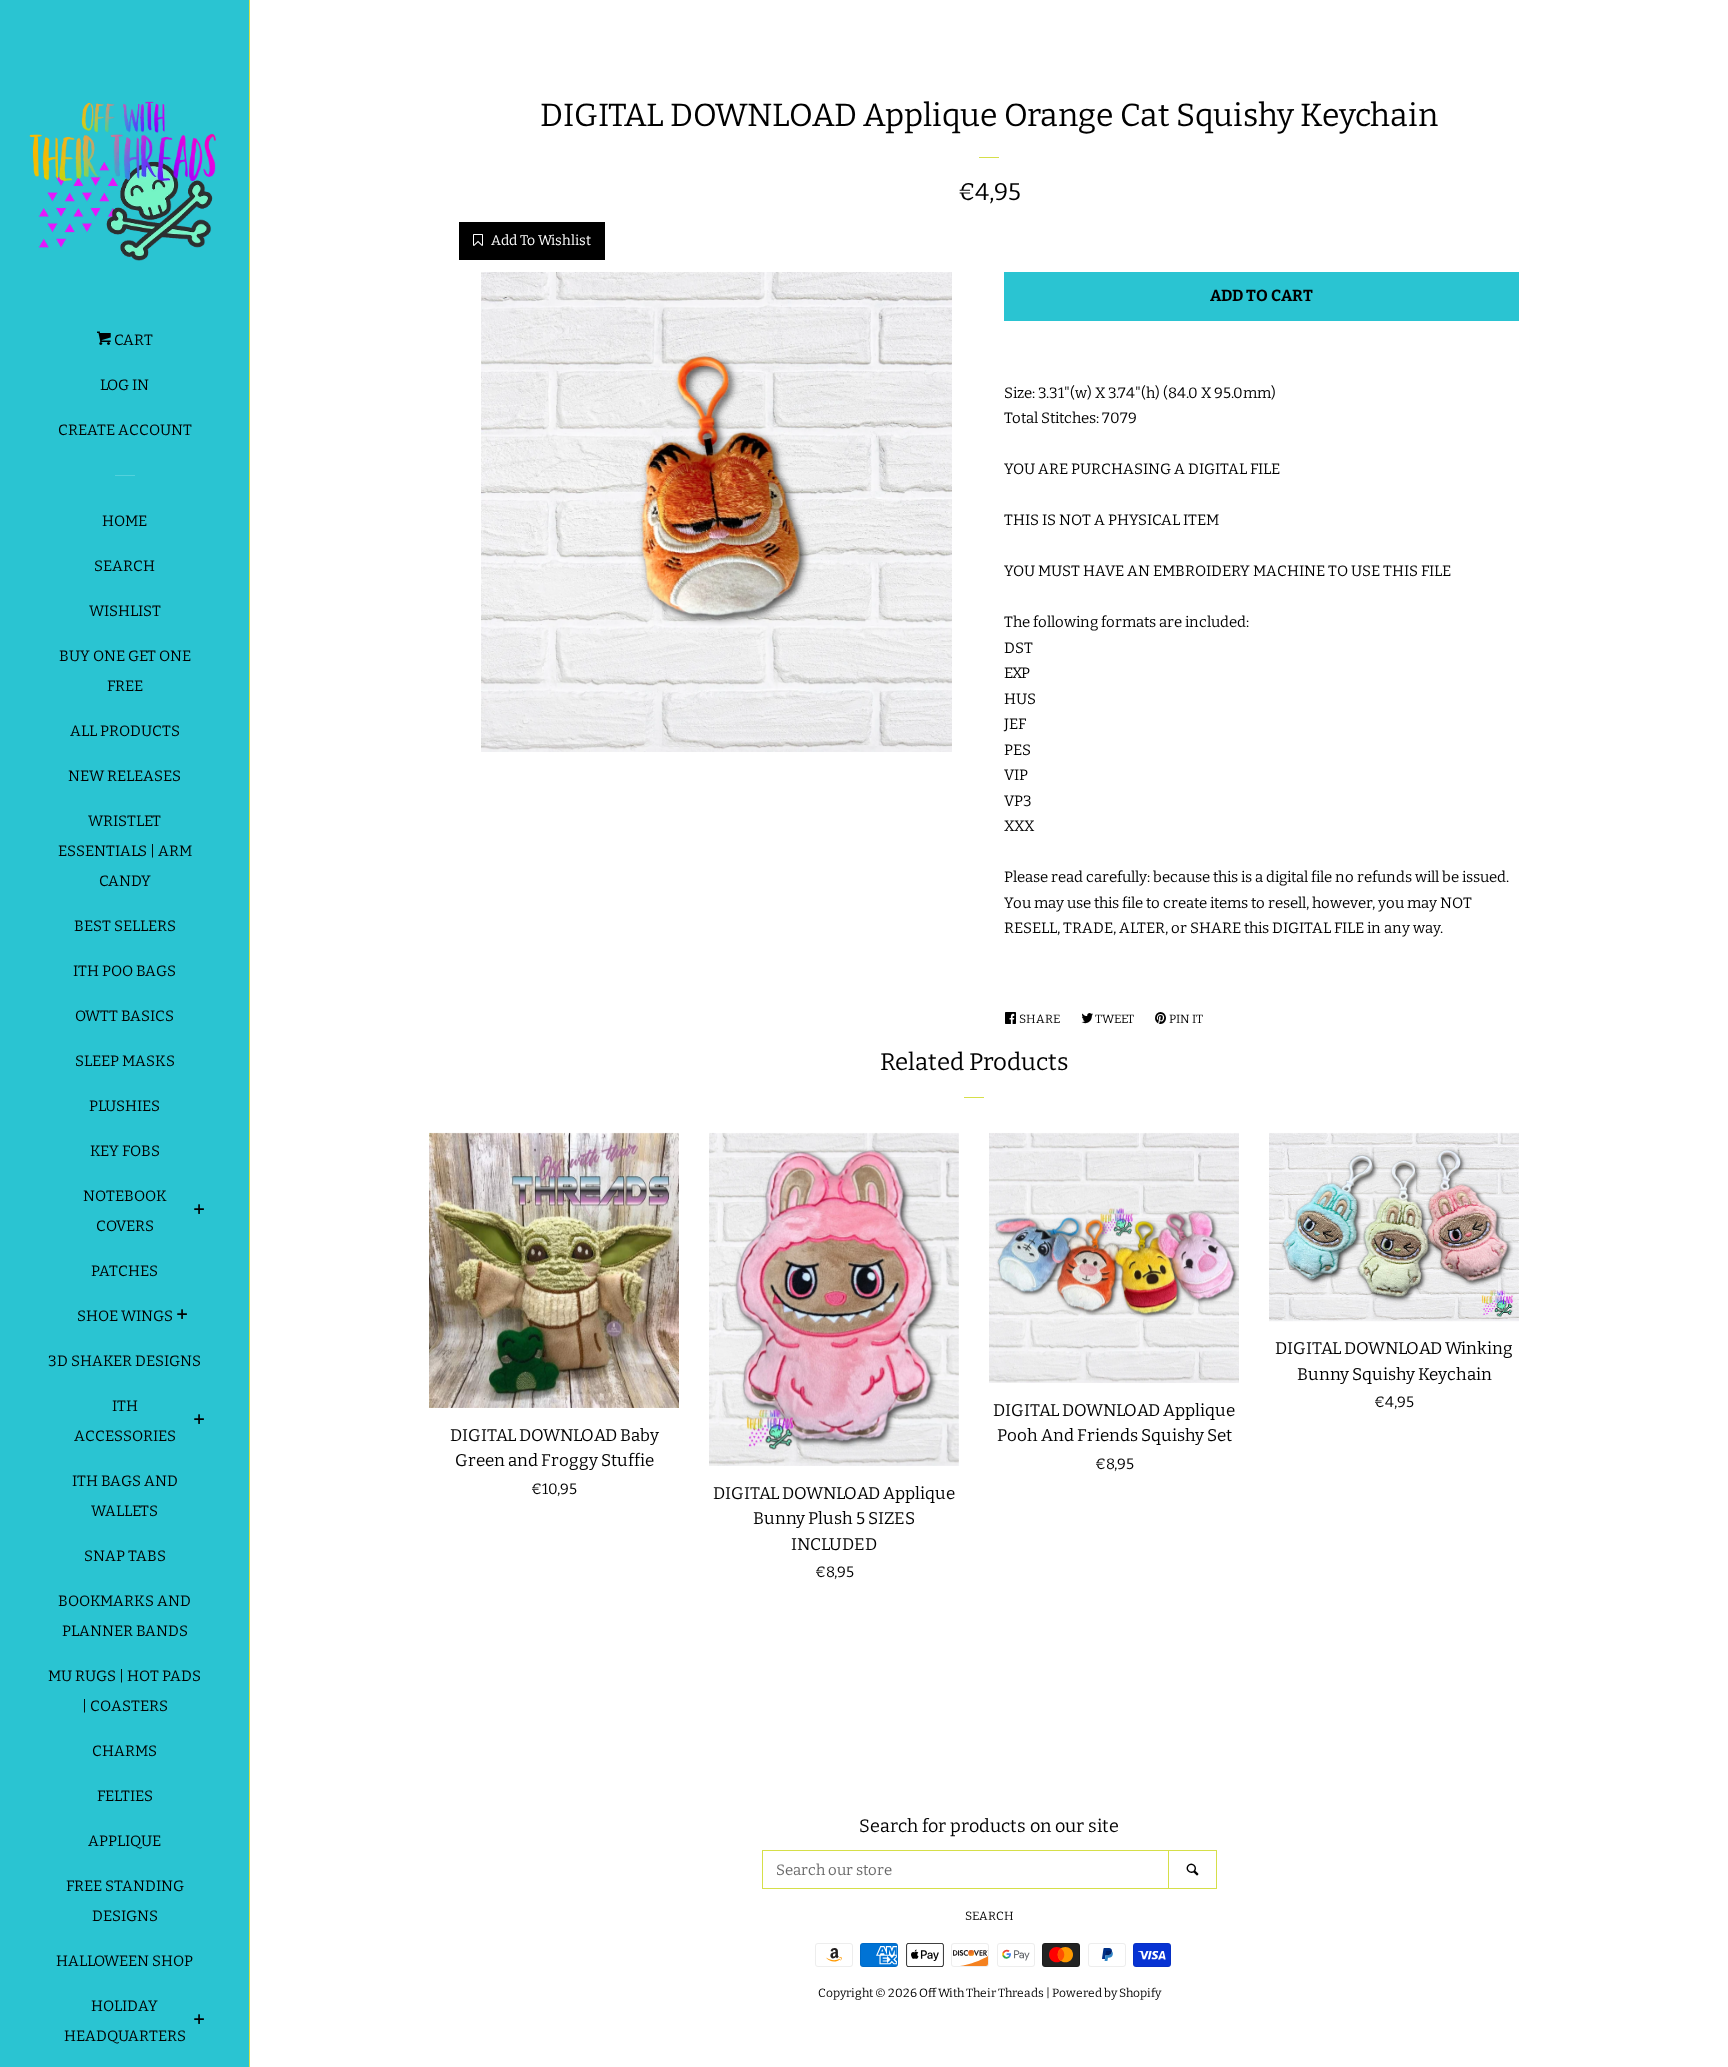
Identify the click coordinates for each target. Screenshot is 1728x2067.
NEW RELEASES (124, 776)
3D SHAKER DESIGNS (124, 1361)
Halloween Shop (124, 1961)
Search (124, 566)
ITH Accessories (125, 1421)
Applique (124, 1841)
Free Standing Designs (125, 1901)
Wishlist (125, 611)
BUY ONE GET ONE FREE (125, 671)
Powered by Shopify (1106, 1993)
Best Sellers (125, 926)
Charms (124, 1751)
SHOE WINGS (125, 1316)
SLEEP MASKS (125, 1061)
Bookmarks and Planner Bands (124, 1616)
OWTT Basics (124, 1016)
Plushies (124, 1106)
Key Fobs (125, 1151)
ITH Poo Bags (124, 971)
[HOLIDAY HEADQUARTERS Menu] (199, 2022)
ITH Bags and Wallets (125, 1496)
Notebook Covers (125, 1211)
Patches (124, 1271)
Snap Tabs (125, 1556)
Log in (124, 385)
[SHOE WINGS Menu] (182, 1317)
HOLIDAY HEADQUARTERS (125, 2021)
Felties (125, 1796)
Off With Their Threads (981, 1993)
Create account (125, 430)
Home (124, 521)
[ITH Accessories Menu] (199, 1422)
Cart (132, 340)
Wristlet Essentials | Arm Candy (125, 851)
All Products (125, 731)
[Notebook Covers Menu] (199, 1212)
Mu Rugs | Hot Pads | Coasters (124, 1691)
